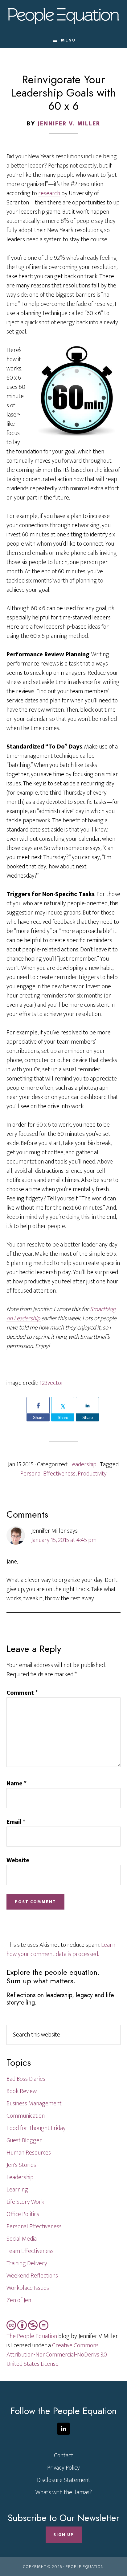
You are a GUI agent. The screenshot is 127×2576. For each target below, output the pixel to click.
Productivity (92, 1474)
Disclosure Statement (64, 2480)
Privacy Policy (63, 2468)
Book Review (22, 2091)
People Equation (64, 16)
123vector (51, 1383)
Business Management (34, 2104)
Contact (64, 2455)
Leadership (83, 1464)
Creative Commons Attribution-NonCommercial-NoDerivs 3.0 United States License (57, 2355)
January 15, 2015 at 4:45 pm (64, 1540)
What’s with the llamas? (64, 2492)
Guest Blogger (24, 2140)
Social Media (22, 2239)
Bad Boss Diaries (26, 2079)
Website (18, 1860)
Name (16, 1784)
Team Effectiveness (30, 2251)
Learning (17, 2190)
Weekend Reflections (32, 2276)
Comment (22, 1693)
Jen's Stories (21, 2165)
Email (16, 1822)
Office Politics (23, 2214)
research (49, 193)
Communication (26, 2116)
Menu (68, 40)
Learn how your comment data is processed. (61, 1950)
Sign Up (64, 2535)
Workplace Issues (28, 2288)
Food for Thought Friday (36, 2128)
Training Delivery (27, 2263)
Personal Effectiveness (48, 1474)
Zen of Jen (19, 2300)
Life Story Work (25, 2202)
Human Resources (29, 2153)
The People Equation (32, 2336)
